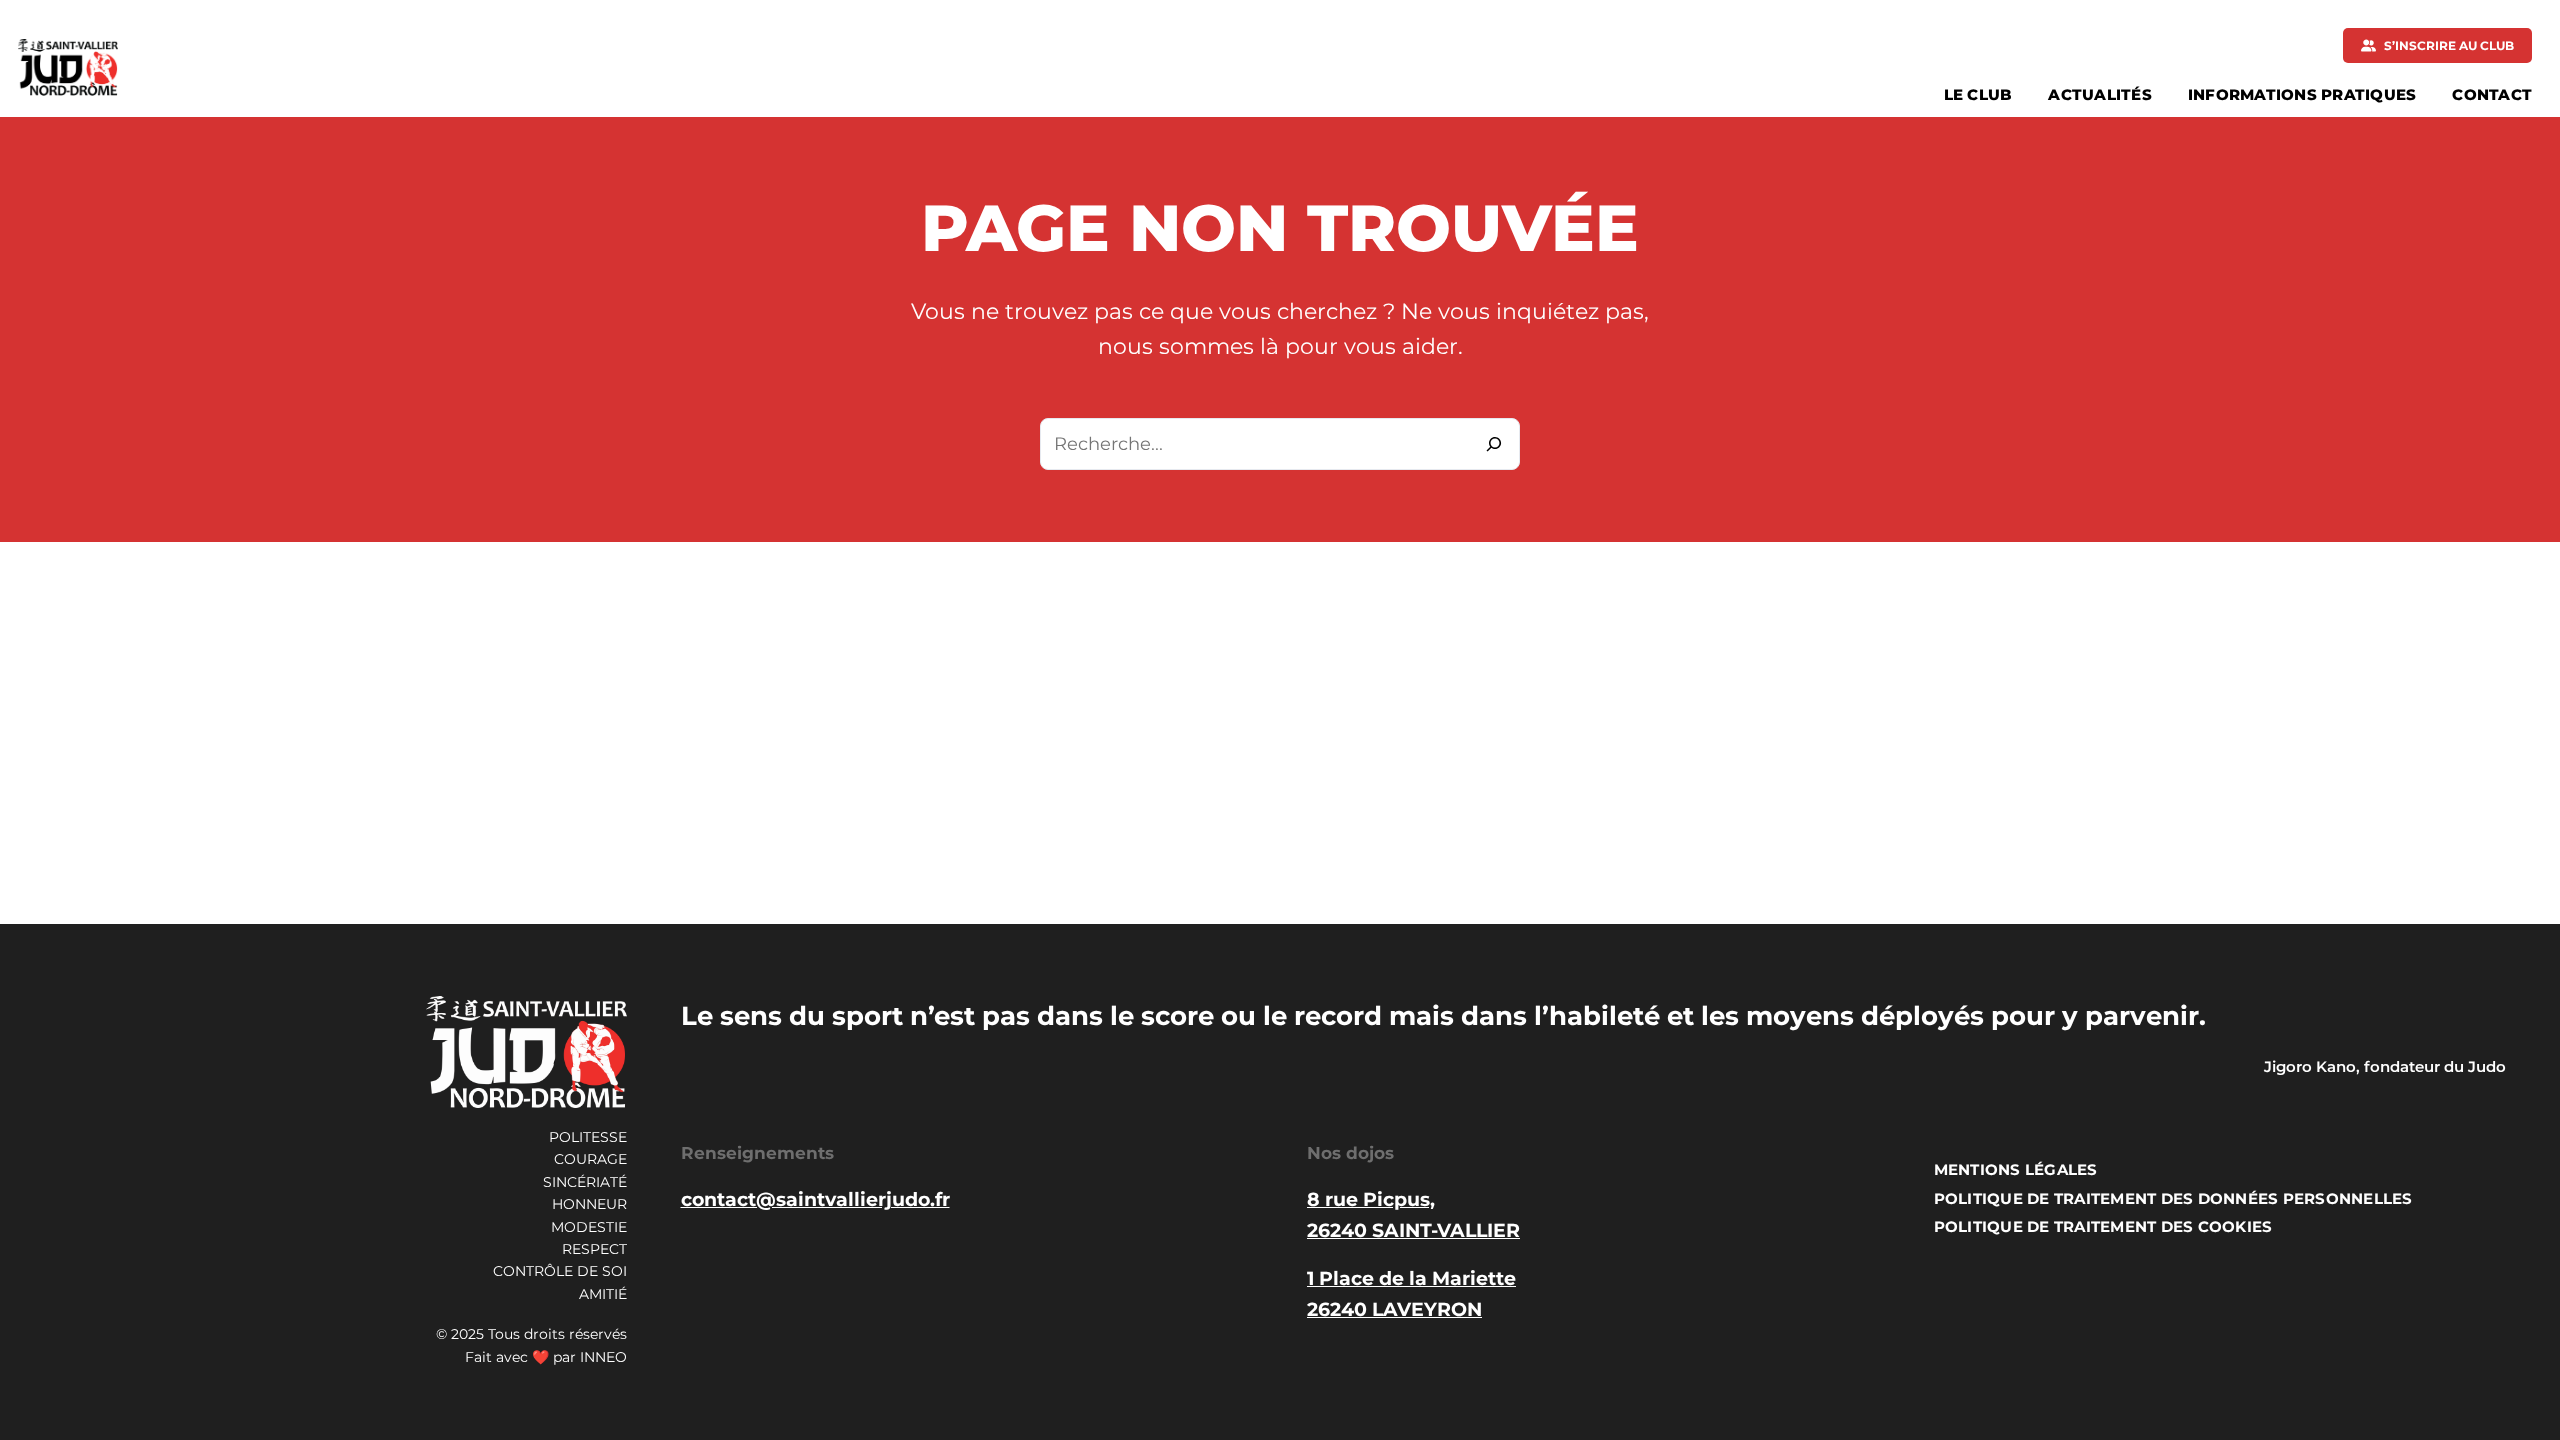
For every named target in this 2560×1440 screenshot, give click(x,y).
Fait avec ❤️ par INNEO (546, 1357)
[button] (2437, 45)
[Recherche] (1494, 444)
